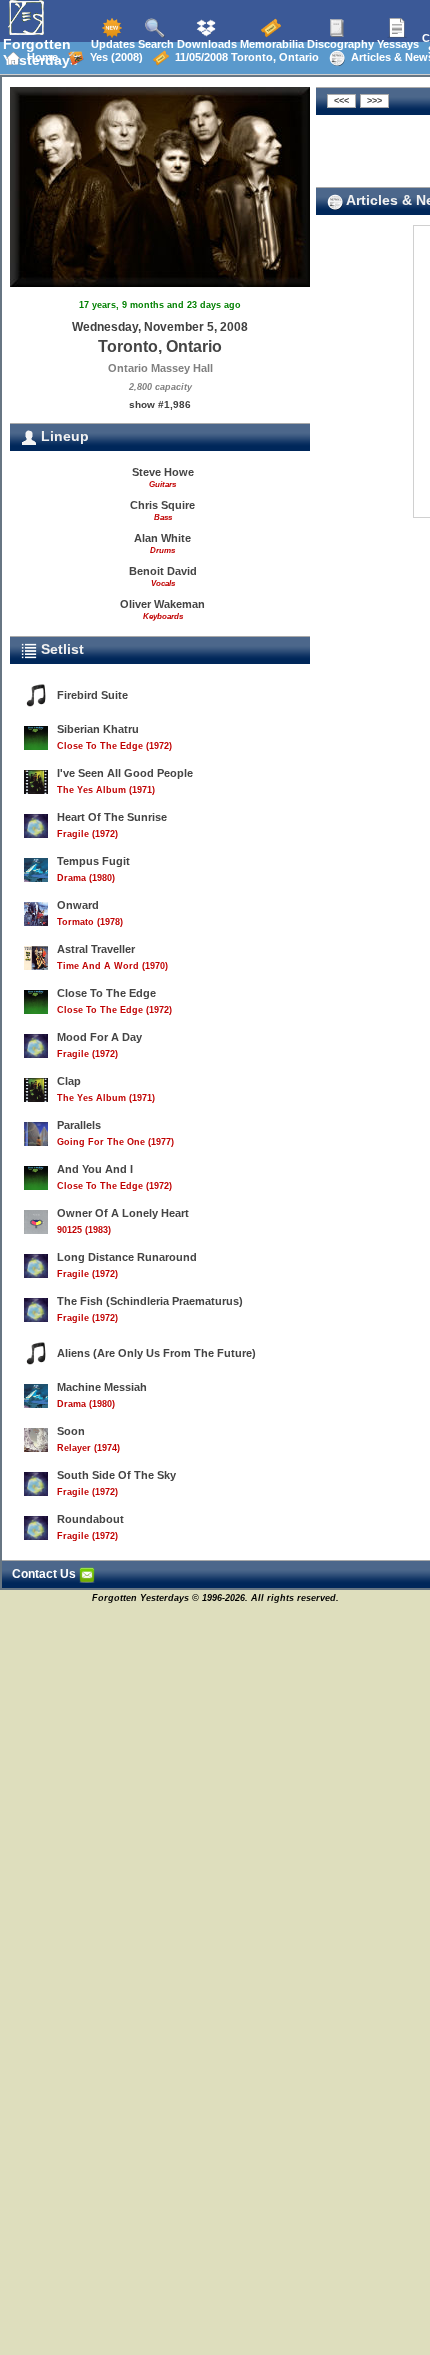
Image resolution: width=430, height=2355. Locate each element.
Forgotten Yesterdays (40, 52)
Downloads (205, 44)
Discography (339, 44)
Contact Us (45, 1574)
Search (154, 44)
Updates (111, 44)
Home (39, 57)
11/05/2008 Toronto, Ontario (244, 57)
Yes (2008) (113, 57)
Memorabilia (270, 44)
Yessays (396, 44)
